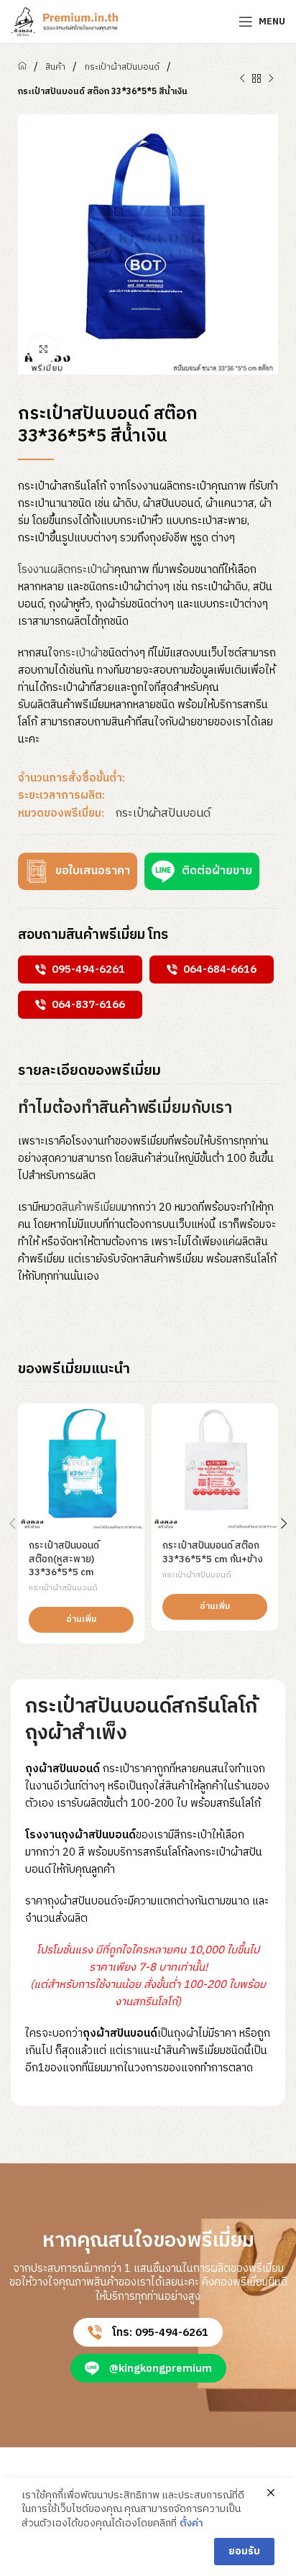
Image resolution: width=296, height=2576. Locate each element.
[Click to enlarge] (43, 349)
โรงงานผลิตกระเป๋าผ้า (66, 570)
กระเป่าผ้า (81, 653)
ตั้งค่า (191, 2524)
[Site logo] (65, 21)
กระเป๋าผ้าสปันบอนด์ (122, 67)
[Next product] (271, 79)
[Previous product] (242, 79)
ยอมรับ (244, 2551)
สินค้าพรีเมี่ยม (92, 1207)
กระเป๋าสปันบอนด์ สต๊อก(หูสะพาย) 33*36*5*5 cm (64, 1559)
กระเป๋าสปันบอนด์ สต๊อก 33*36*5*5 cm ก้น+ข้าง (213, 1553)
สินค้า (55, 67)
